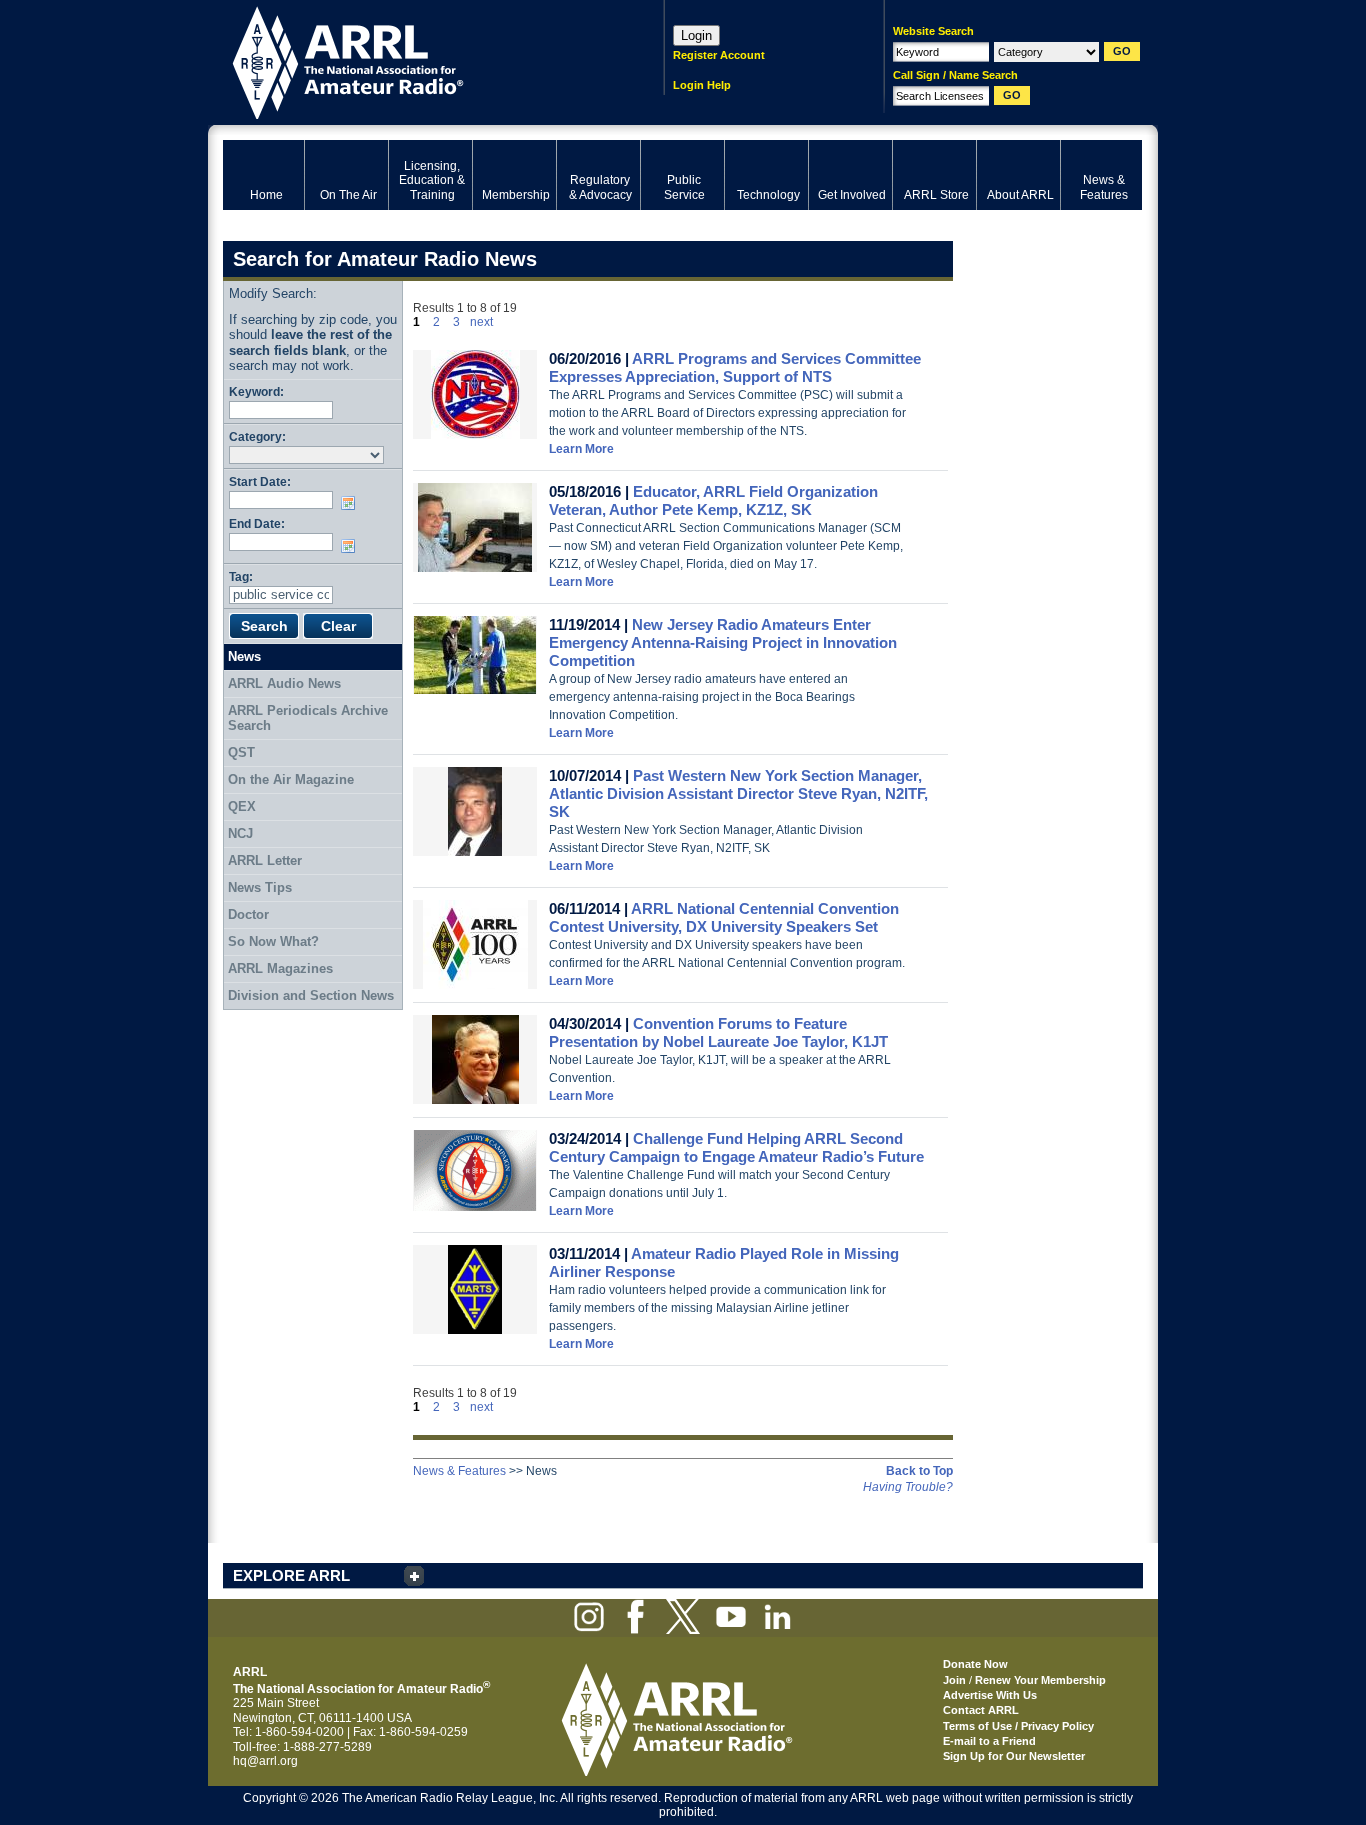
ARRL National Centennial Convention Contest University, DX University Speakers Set (724, 917)
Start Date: (260, 481)
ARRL (417, 60)
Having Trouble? (908, 1487)
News (244, 656)
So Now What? (273, 941)
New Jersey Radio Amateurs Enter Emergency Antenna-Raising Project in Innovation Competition (723, 642)
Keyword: (256, 391)
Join (954, 1680)
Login (696, 35)
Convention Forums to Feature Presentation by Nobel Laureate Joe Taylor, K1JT (718, 1032)
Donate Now (975, 1664)
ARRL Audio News (284, 683)
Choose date (352, 503)
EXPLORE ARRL (291, 1575)
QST (241, 752)
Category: (257, 436)
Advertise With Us (990, 1695)
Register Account (719, 55)
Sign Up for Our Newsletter (1014, 1756)
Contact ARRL (981, 1710)
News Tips (260, 887)
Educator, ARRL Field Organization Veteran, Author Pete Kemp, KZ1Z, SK (713, 500)
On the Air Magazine (291, 779)
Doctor (248, 914)
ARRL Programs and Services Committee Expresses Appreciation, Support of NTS (735, 367)
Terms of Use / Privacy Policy (1018, 1726)
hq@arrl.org (265, 1761)
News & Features (459, 1471)
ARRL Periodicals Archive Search (308, 718)
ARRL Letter (265, 860)
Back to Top (919, 1471)
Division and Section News (311, 995)
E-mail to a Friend (989, 1741)
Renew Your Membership (1040, 1680)
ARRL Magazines (280, 968)
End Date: (257, 523)
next (481, 322)
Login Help (702, 85)
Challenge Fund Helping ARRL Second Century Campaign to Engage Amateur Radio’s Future (736, 1147)
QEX (242, 806)
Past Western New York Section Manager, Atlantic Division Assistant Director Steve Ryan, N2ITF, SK (738, 793)
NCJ (240, 833)
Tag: (241, 576)
